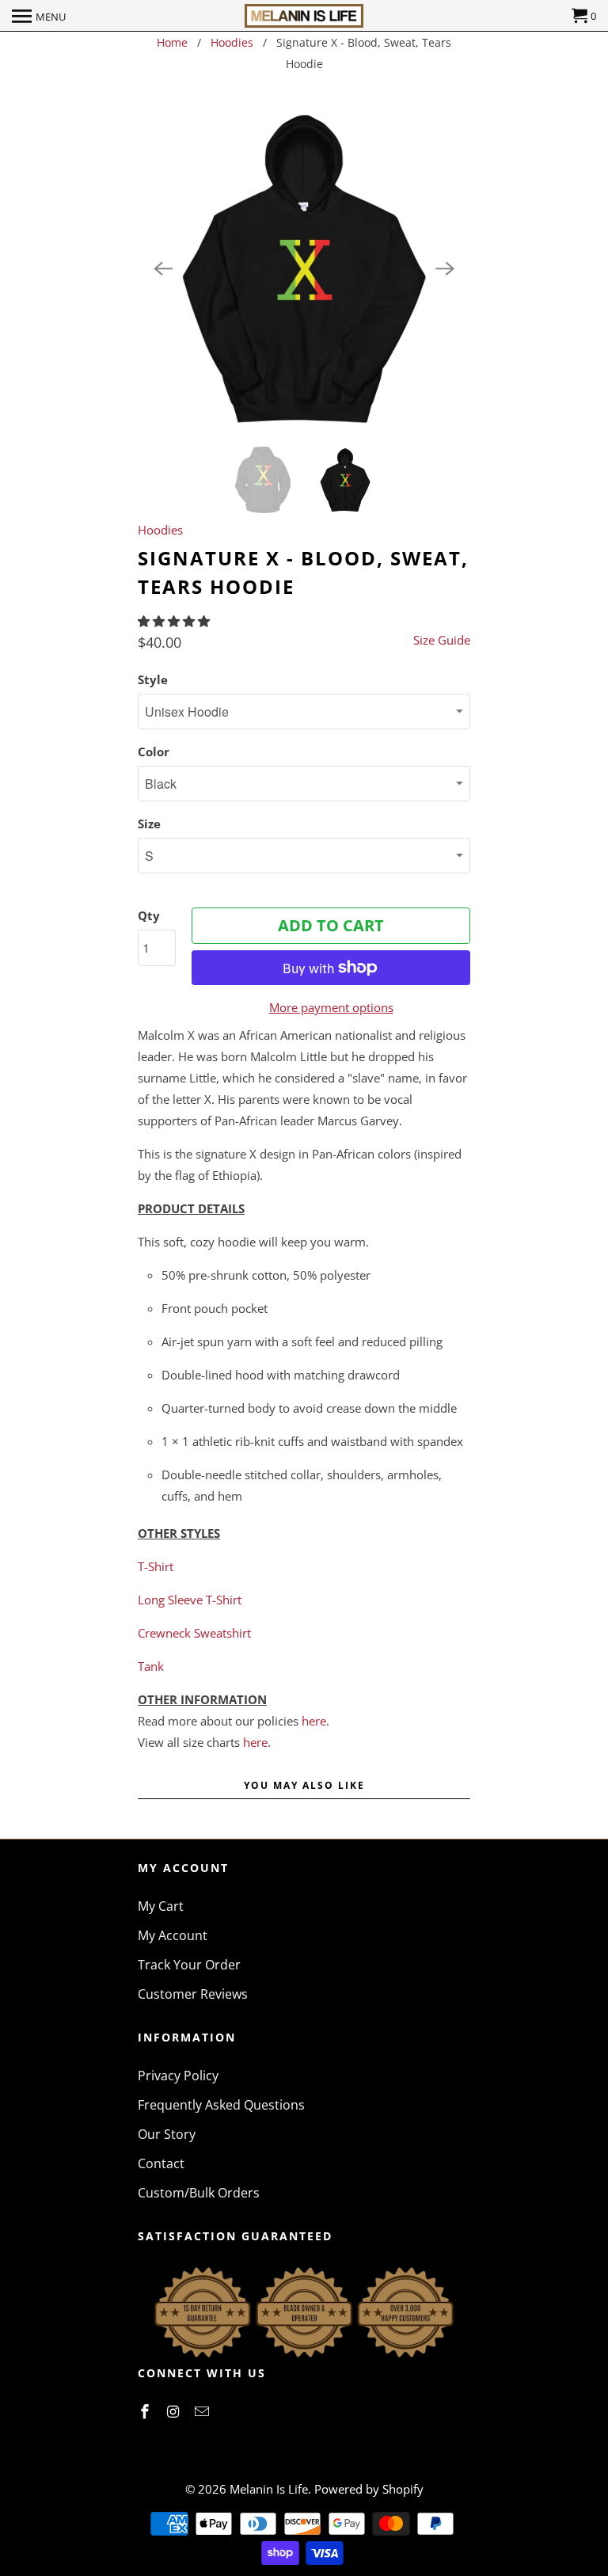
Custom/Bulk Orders (199, 2193)
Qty (149, 915)
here (314, 1721)
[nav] (39, 16)
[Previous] (163, 268)
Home (172, 42)
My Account (173, 1935)
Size (149, 824)
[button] (175, 621)
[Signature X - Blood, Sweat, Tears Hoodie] (304, 268)
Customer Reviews (193, 1994)
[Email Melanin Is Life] (203, 2411)
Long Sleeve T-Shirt (190, 1600)
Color (154, 751)
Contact (161, 2163)
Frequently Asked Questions (221, 2105)
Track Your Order (189, 1965)
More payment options (331, 1007)
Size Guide (442, 640)
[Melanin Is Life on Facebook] (146, 2411)
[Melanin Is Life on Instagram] (175, 2411)
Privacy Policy (178, 2076)
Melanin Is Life (269, 2489)
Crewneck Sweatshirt (194, 1633)
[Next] (445, 268)
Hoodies (232, 42)
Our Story (167, 2134)
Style (153, 679)
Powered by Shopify (369, 2489)
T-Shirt (156, 1566)
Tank (151, 1666)
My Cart (161, 1906)
